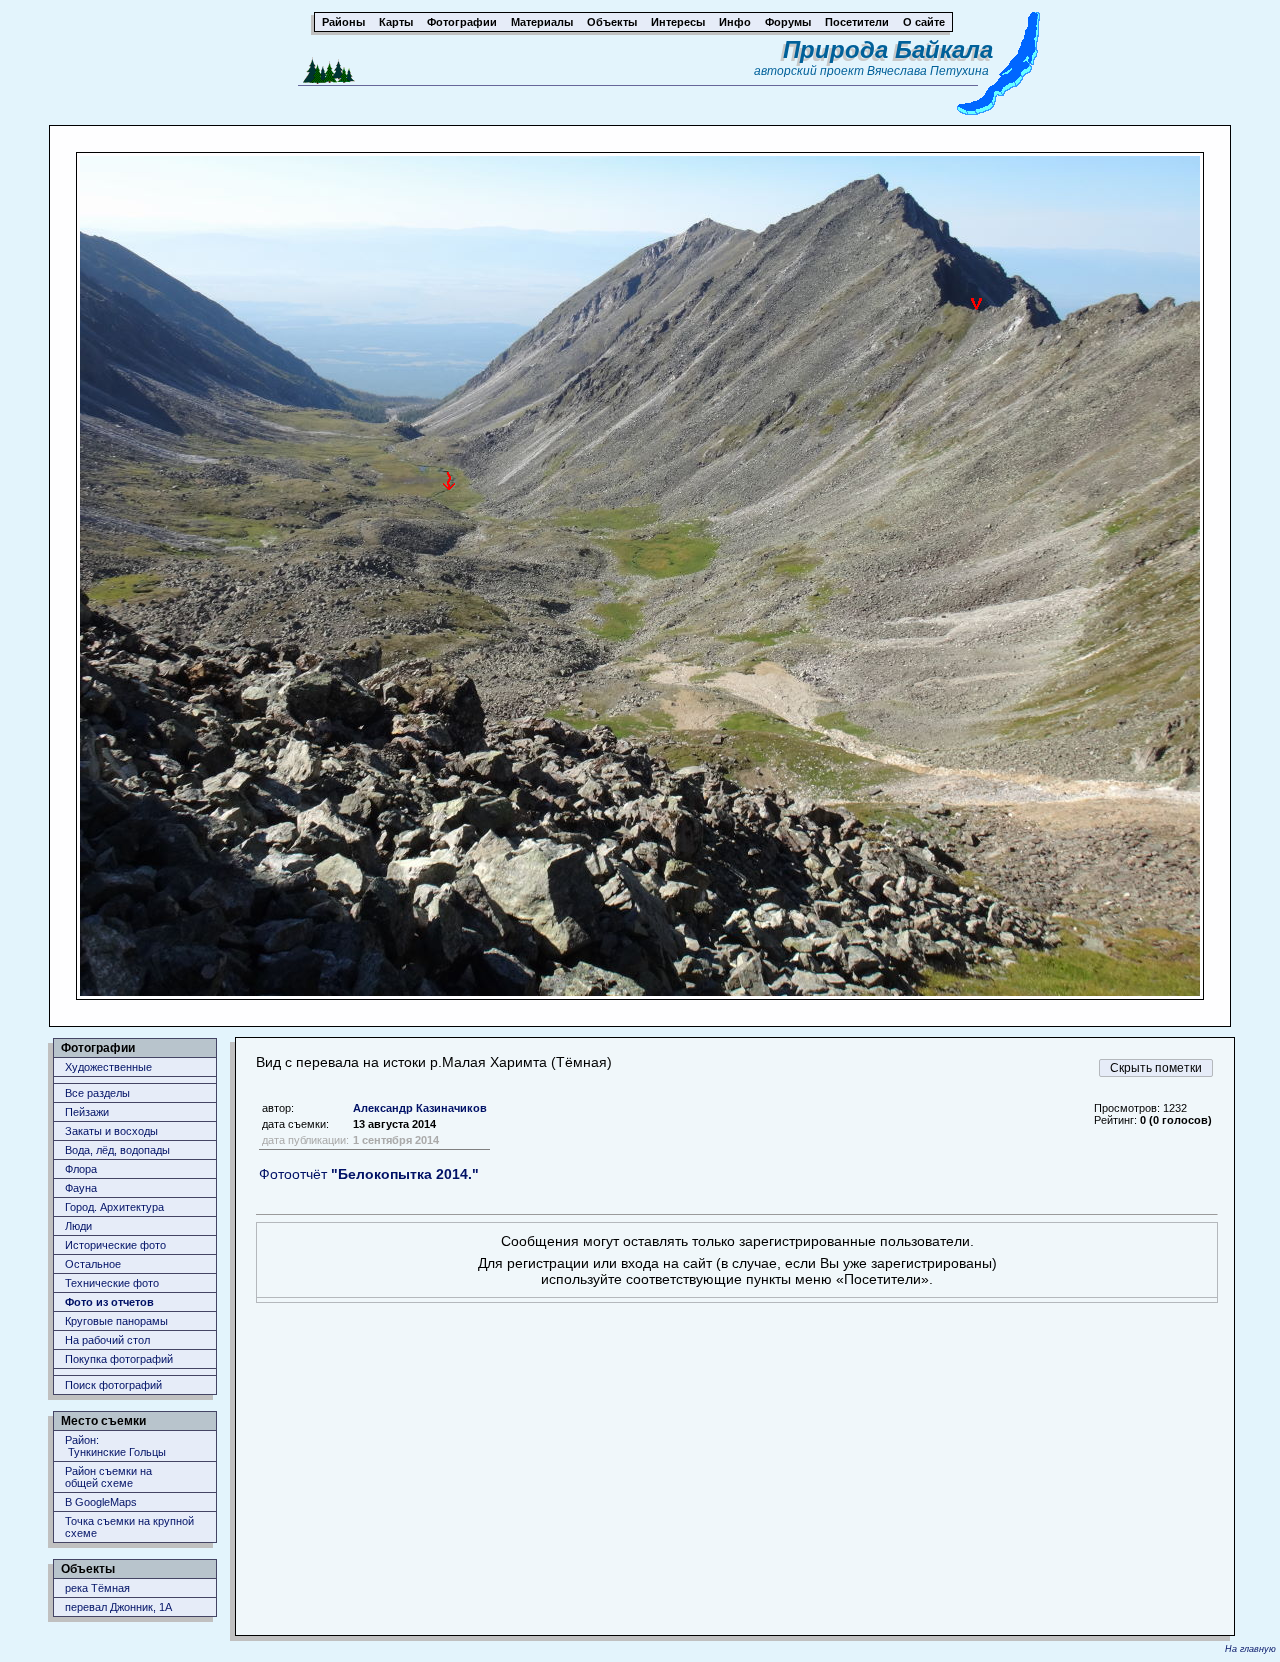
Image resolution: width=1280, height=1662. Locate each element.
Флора (81, 1169)
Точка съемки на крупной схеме (129, 1527)
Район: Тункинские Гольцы (115, 1446)
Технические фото (112, 1283)
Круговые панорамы (116, 1321)
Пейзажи (87, 1112)
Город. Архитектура (114, 1207)
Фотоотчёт (369, 1174)
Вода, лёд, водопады (117, 1150)
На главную (1250, 1649)
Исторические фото (115, 1245)
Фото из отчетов (109, 1302)
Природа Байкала (888, 49)
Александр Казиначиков (420, 1108)
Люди (78, 1226)
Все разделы (97, 1093)
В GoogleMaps (101, 1502)
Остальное (93, 1264)
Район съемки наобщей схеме (108, 1477)
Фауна (81, 1188)
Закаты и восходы (111, 1131)
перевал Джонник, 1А (118, 1607)
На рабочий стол (107, 1340)
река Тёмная (97, 1588)
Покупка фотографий (119, 1359)
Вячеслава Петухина (928, 71)
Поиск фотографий (113, 1385)
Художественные (108, 1067)
